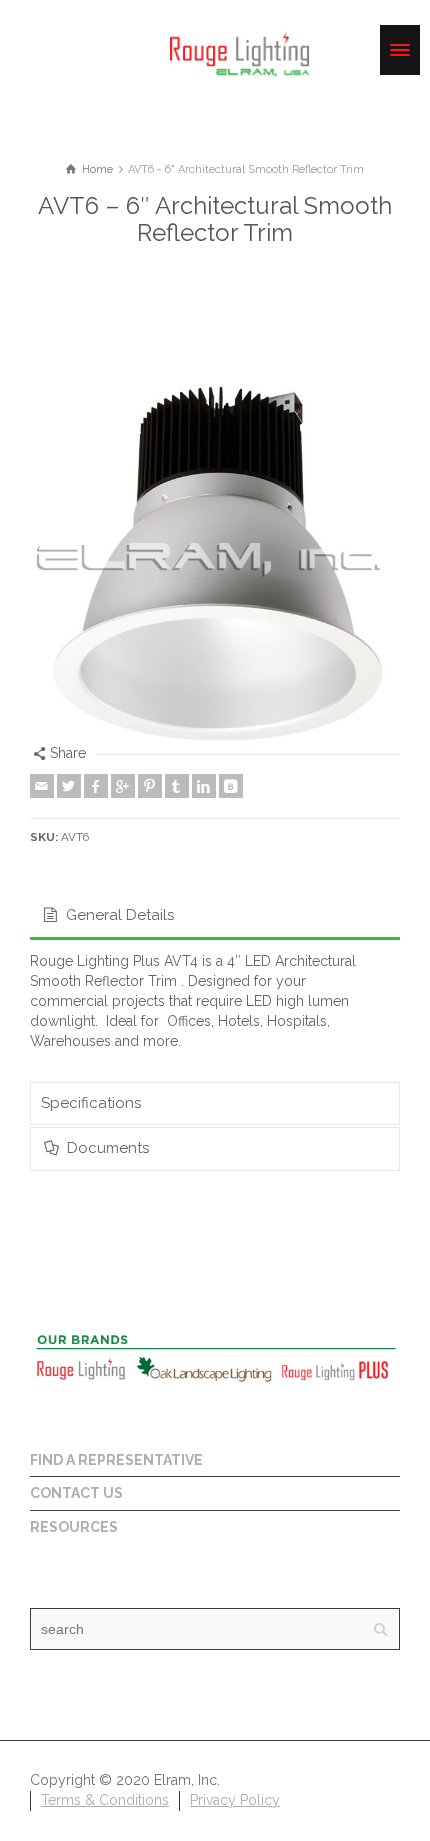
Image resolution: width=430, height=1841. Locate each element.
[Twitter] (69, 786)
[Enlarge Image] (215, 559)
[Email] (42, 786)
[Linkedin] (204, 786)
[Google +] (123, 786)
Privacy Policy (235, 1800)
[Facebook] (96, 786)
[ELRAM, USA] (240, 52)
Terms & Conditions (105, 1800)
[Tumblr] (177, 786)
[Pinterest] (150, 786)
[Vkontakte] (231, 786)
